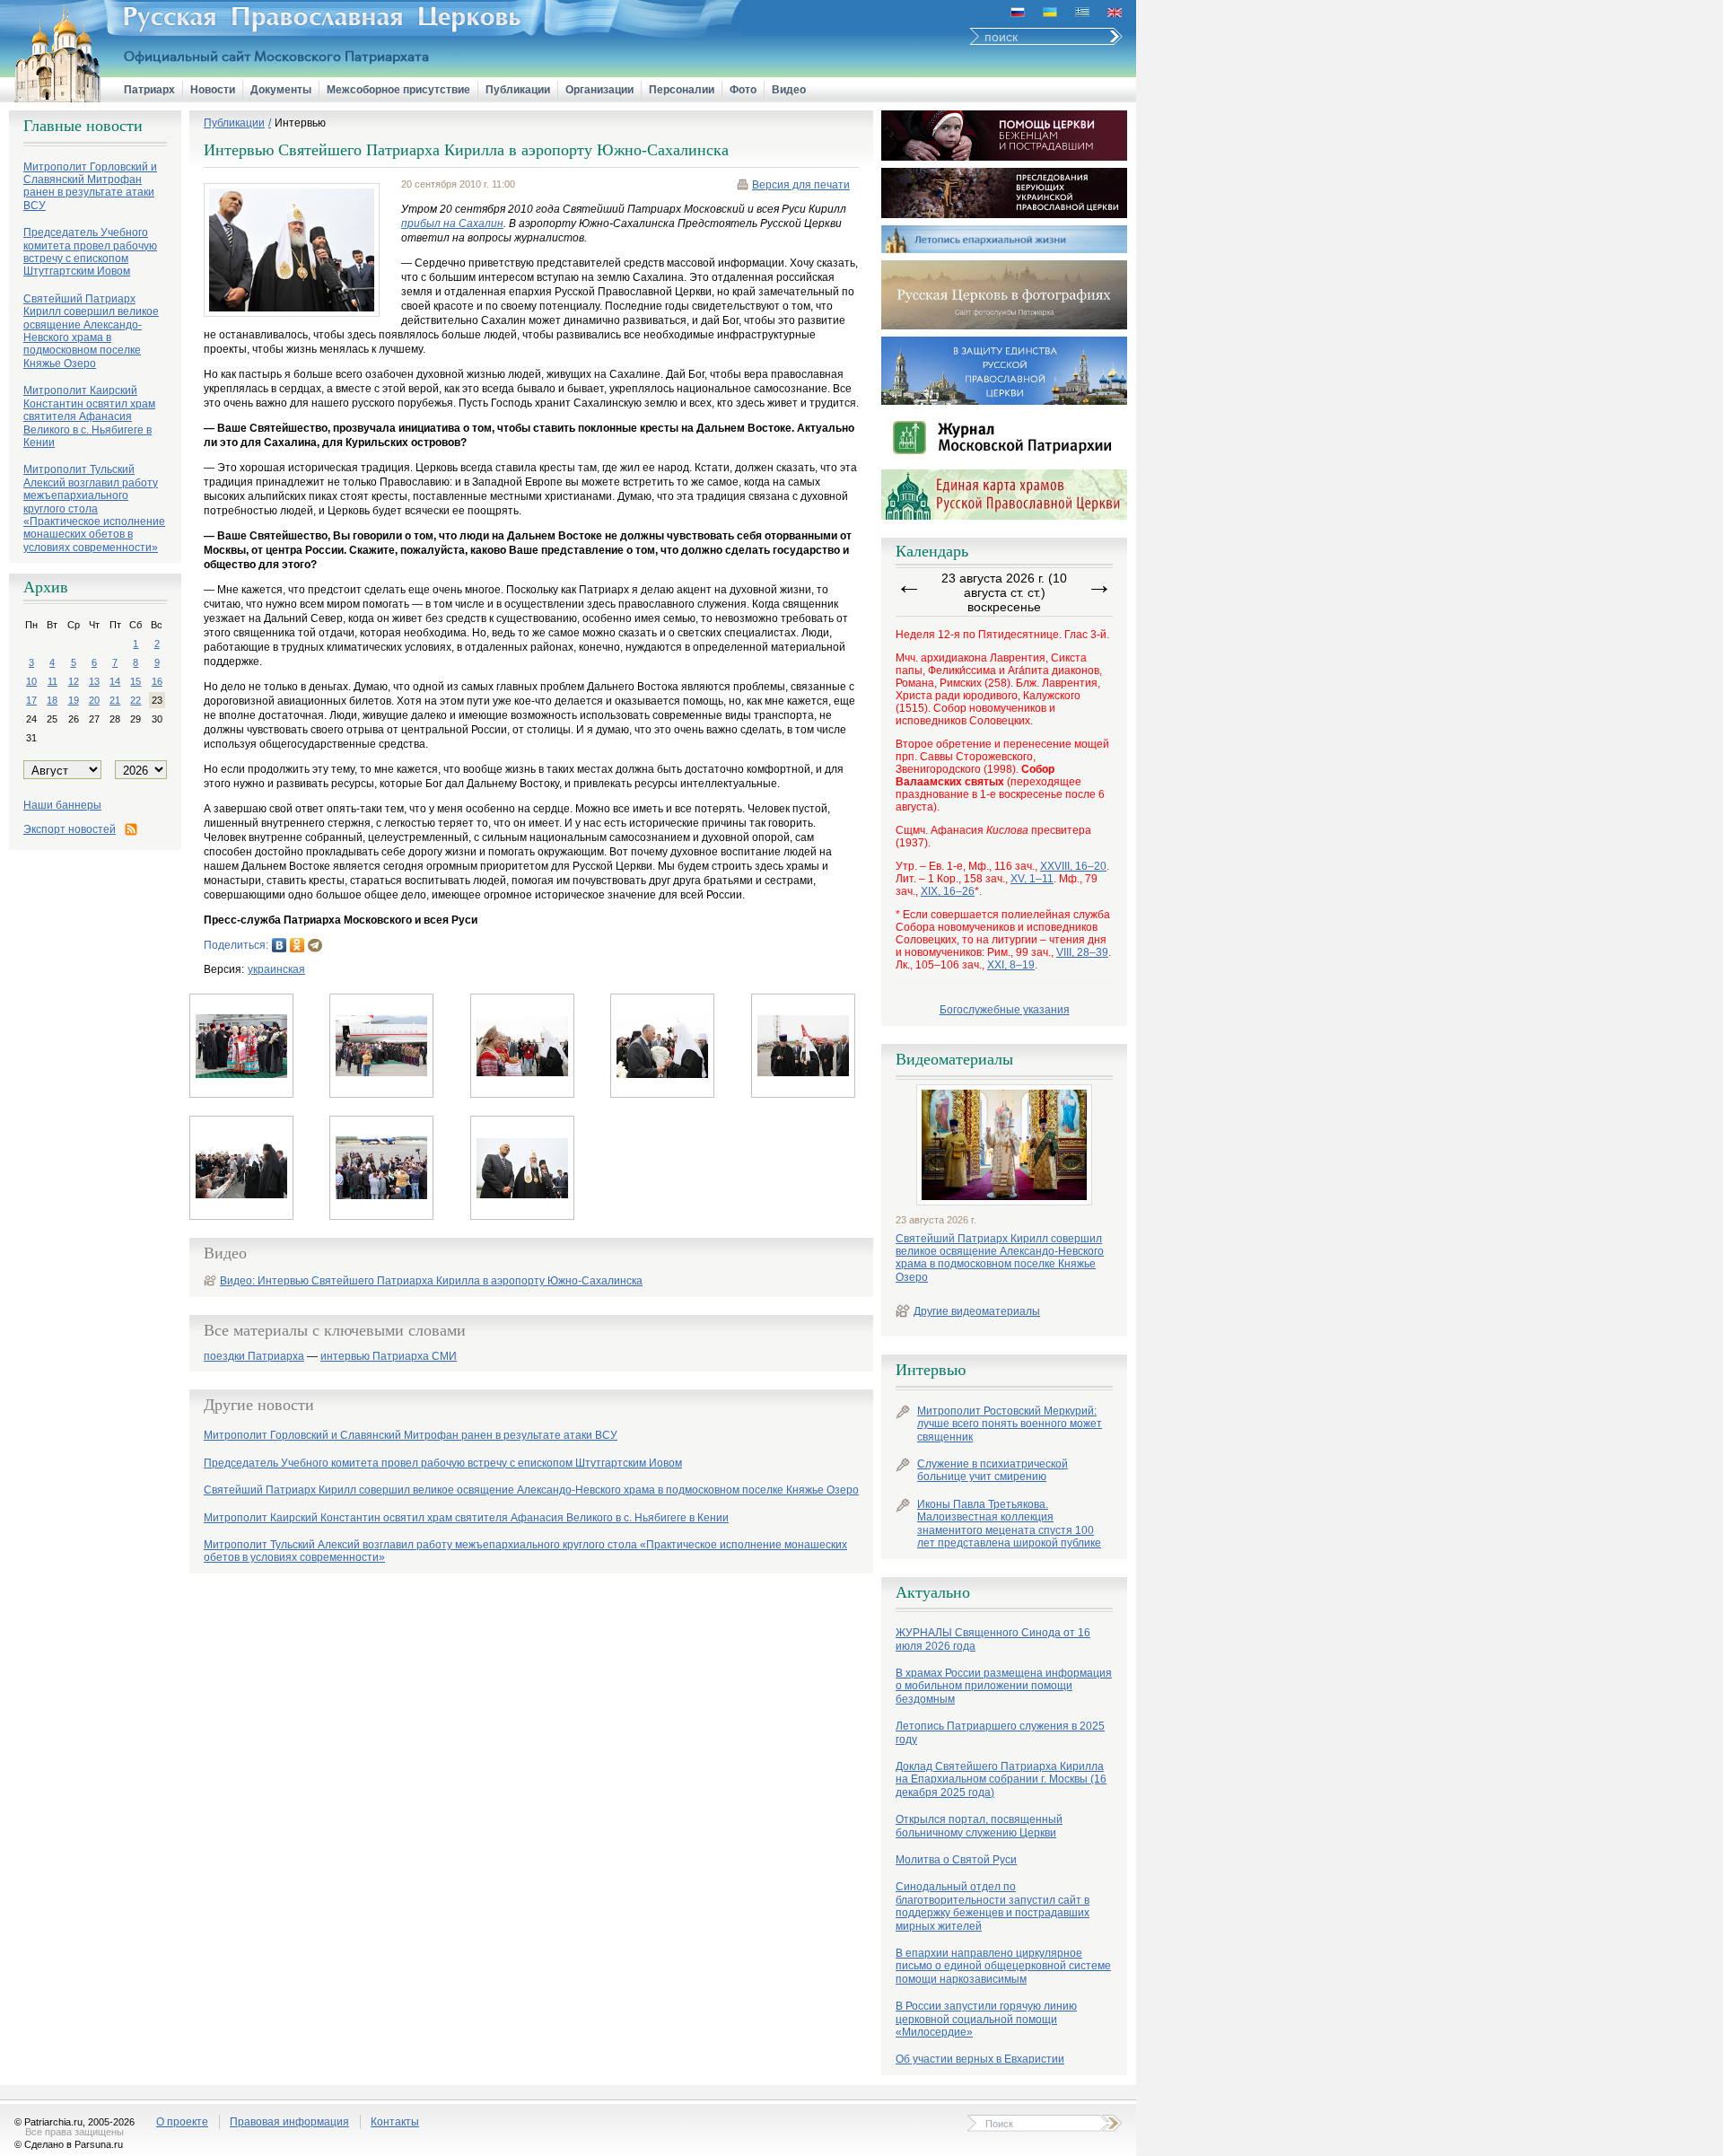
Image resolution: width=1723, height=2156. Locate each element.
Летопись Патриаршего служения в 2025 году (1000, 1732)
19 (74, 700)
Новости (213, 90)
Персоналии (682, 90)
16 (157, 681)
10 (31, 681)
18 (52, 700)
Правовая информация (289, 2122)
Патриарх (149, 90)
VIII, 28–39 (1082, 952)
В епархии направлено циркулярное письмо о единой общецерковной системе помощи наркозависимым (1003, 1966)
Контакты (395, 2122)
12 (74, 681)
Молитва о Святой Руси (956, 1860)
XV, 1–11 (1032, 879)
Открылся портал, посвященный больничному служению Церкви (979, 1826)
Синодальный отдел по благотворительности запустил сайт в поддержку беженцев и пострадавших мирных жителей (993, 1906)
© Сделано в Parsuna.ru (69, 2144)
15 (136, 681)
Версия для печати (801, 185)
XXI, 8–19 (1011, 965)
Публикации (518, 90)
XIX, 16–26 (948, 891)
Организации (599, 90)
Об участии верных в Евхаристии (980, 2059)
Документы (281, 90)
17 (31, 700)
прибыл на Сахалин (452, 223)
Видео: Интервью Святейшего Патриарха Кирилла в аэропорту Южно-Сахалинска (431, 1281)
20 (94, 700)
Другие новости (259, 1405)
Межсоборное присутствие (398, 90)
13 (94, 681)
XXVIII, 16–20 (1073, 866)
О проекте (182, 2122)
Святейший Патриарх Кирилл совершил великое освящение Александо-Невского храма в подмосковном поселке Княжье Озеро (1000, 1258)
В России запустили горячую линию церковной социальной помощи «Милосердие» (986, 2019)
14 (115, 681)
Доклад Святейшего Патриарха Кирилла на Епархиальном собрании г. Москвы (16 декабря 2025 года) (1001, 1779)
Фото (743, 90)
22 (136, 700)
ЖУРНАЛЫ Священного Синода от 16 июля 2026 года (993, 1639)
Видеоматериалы (954, 1059)
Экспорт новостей (70, 829)
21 (115, 700)
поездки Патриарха (254, 1357)
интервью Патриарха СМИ (389, 1357)
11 (52, 681)
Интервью (300, 123)
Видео (789, 90)
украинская (276, 969)
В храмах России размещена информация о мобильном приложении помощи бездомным (1004, 1686)
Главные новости (83, 126)
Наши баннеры (62, 805)
